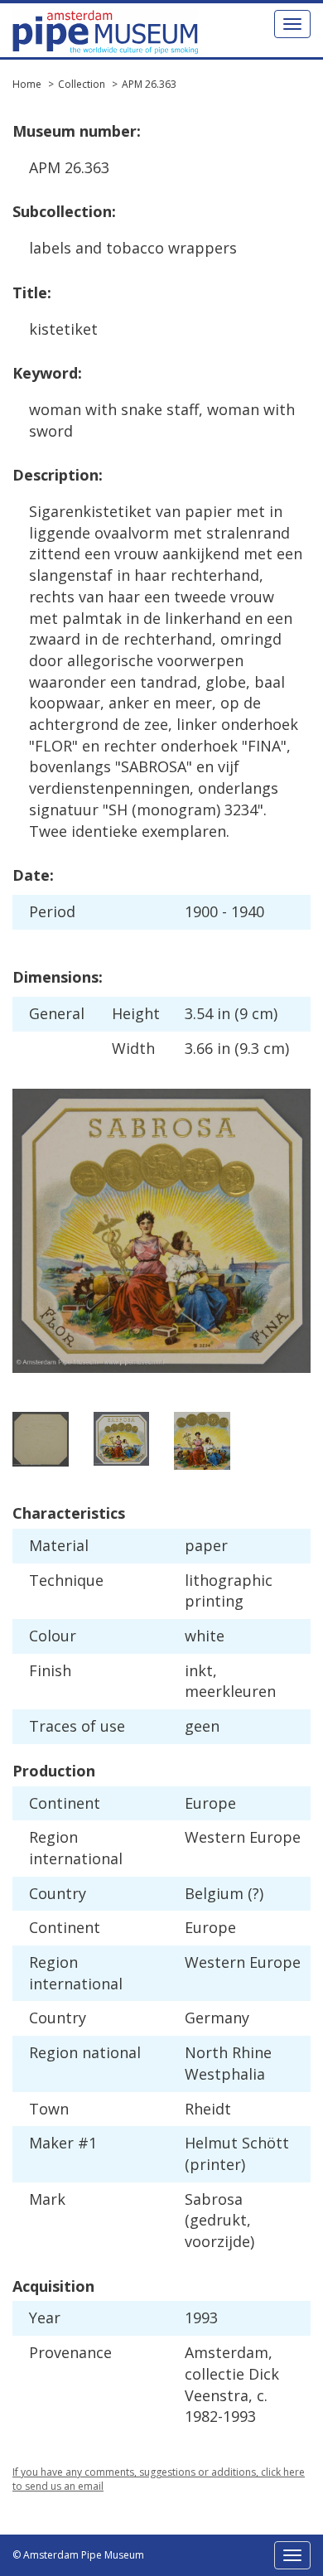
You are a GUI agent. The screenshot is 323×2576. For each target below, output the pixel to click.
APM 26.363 (149, 84)
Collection (82, 84)
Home (27, 84)
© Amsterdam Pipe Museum (78, 2555)
